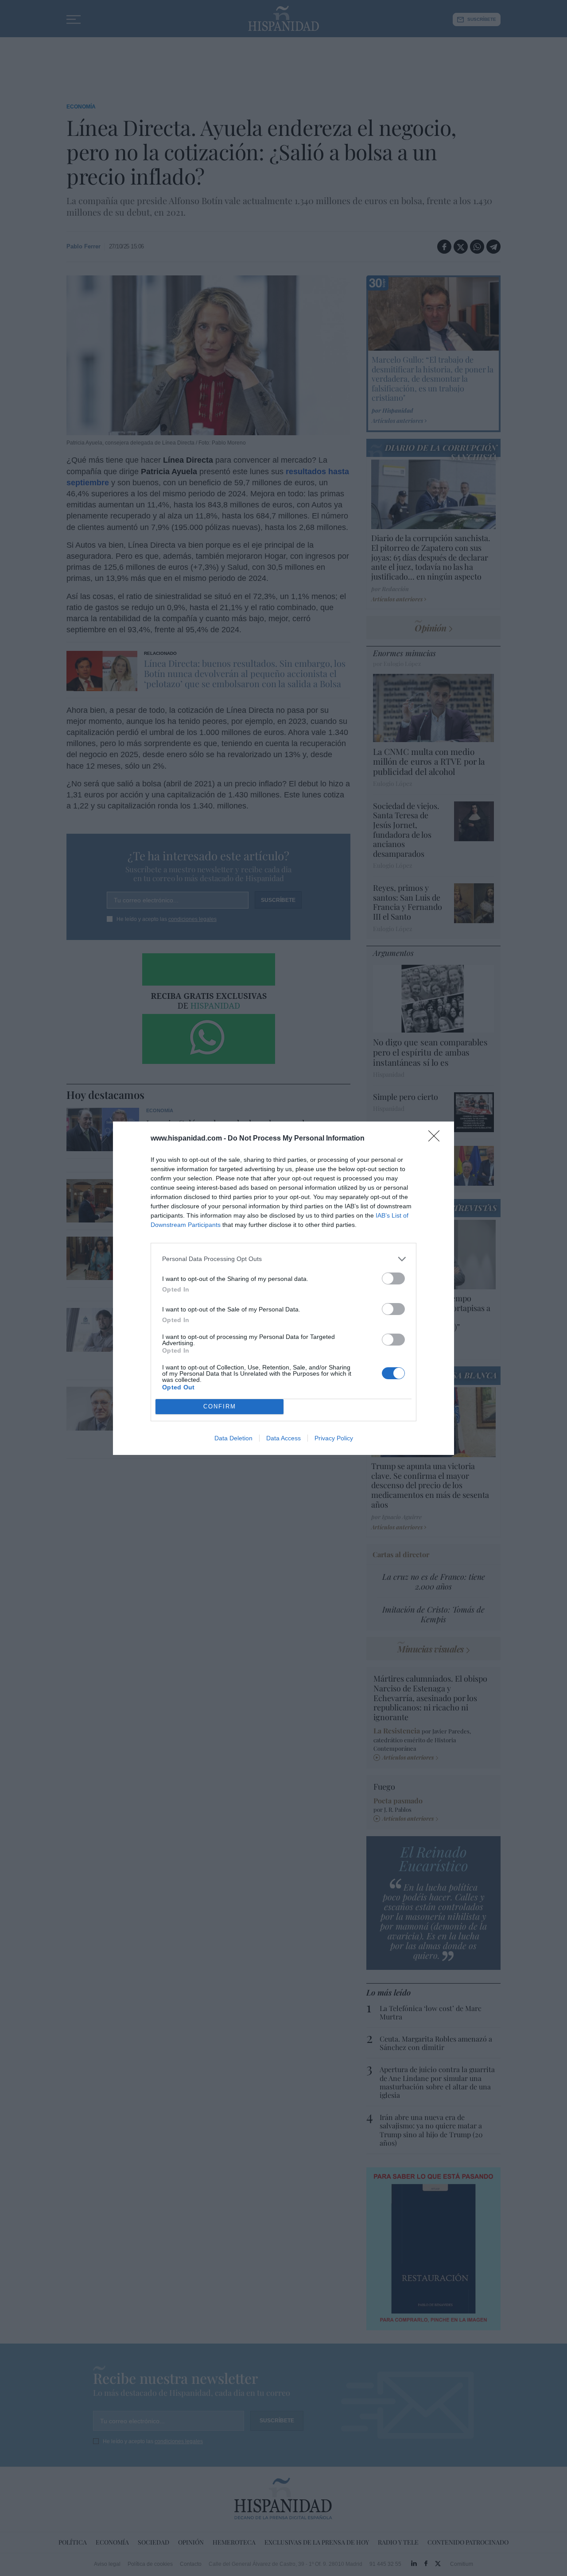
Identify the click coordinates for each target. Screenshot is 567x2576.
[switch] (393, 1278)
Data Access (283, 1438)
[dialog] (283, 1288)
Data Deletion (233, 1438)
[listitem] (283, 1259)
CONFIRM (220, 1406)
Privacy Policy (334, 1438)
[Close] (437, 1139)
